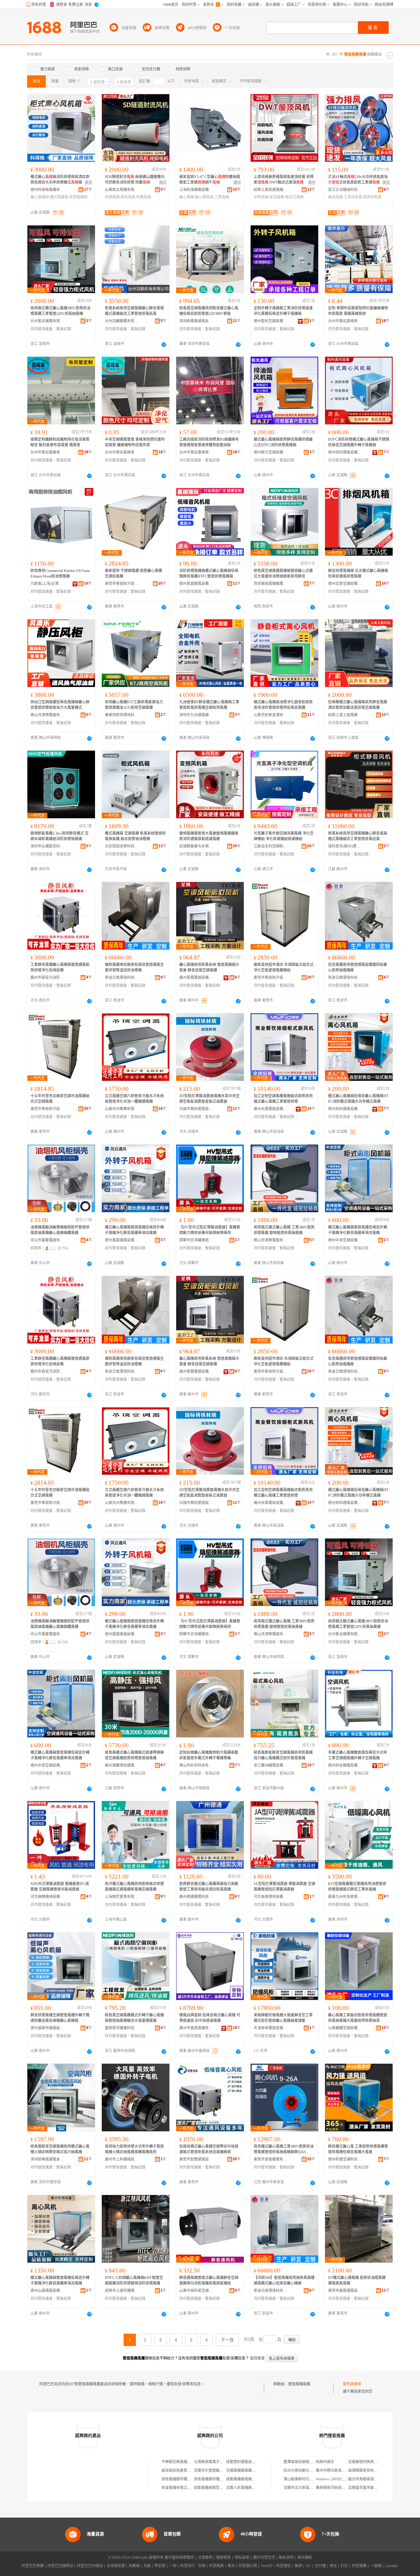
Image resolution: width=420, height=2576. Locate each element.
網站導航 (305, 2558)
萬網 (298, 2566)
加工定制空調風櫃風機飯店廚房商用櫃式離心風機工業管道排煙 (283, 1099)
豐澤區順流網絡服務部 (302, 2462)
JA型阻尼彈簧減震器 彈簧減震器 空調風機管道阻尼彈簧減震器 (284, 1887)
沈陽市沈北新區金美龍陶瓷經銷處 (311, 2488)
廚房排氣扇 (372, 197)
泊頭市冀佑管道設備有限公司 (196, 1109)
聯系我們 (286, 2558)
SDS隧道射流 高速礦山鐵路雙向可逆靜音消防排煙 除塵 (135, 180)
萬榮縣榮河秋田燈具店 (334, 2488)
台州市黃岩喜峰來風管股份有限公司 (345, 321)
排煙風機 (112, 197)
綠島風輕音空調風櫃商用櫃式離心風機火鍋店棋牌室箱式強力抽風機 (60, 2149)
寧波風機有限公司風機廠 (182, 2488)
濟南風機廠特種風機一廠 (214, 2479)
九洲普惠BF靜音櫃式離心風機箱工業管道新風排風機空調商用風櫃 (209, 705)
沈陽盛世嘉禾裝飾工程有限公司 (374, 2488)
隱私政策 (242, 2558)
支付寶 (320, 2566)
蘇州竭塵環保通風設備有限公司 (122, 1765)
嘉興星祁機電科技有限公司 (122, 2028)
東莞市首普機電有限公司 (271, 2159)
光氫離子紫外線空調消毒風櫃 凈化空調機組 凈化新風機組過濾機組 (284, 836)
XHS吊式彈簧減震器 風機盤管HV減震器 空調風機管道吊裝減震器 (60, 1887)
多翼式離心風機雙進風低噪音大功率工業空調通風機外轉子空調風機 (358, 1755)
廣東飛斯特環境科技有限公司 (122, 715)
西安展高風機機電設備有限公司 (271, 584)
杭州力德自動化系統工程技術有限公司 (315, 2471)
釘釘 (344, 2566)
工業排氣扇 (353, 197)
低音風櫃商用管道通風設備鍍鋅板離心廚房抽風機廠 (358, 967)
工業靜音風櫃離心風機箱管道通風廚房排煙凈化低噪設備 (60, 967)
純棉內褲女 (325, 2462)
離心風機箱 (40, 197)
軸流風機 (335, 197)
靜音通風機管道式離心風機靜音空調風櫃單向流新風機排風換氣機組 (209, 2280)
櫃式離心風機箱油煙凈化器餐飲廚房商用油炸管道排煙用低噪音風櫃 (283, 705)
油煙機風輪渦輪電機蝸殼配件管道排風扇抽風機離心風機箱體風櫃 (60, 1230)
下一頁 (227, 2340)
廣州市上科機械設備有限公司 (122, 2159)
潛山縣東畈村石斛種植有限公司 (309, 2479)
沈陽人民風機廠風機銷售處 (248, 2488)
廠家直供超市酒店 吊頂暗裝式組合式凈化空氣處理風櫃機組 (284, 967)
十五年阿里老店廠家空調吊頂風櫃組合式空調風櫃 (60, 1099)
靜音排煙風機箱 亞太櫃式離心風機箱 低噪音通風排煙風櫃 (358, 574)
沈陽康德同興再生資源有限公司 (374, 2462)
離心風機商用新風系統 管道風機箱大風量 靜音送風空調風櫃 (209, 967)
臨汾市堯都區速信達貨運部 (370, 2479)
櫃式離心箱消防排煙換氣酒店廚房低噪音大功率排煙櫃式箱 (60, 180)
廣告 (89, 183)
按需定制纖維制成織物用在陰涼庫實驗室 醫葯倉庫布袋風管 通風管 (60, 442)
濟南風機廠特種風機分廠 (182, 2479)
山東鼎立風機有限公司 (122, 190)
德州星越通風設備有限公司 (196, 584)
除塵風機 (144, 197)
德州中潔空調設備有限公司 (345, 1240)
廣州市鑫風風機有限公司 (196, 2028)
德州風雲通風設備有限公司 (122, 1240)
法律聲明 (205, 2558)
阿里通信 (283, 2566)
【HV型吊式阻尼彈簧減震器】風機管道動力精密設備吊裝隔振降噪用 (210, 1230)
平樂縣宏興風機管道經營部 (184, 2462)
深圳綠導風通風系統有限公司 (196, 321)
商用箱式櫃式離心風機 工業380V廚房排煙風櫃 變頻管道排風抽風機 (284, 1230)
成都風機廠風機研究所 (244, 2479)
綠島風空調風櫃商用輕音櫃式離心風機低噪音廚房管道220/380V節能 (209, 311)
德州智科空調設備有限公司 (271, 321)
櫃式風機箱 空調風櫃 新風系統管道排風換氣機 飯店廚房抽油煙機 (135, 836)
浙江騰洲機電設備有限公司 (271, 1765)
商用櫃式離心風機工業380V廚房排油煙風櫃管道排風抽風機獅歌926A (284, 2149)
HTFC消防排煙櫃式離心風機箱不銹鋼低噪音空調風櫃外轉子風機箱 (359, 442)
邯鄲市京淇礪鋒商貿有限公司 (196, 1240)
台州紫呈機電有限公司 (47, 321)
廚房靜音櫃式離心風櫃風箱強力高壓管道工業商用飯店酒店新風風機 (209, 1887)
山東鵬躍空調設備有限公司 (345, 2028)
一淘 (173, 2566)
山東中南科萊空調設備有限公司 (196, 2291)
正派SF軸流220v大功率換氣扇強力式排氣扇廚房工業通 (358, 180)
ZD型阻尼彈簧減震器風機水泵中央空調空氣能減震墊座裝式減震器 (209, 1099)
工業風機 (222, 197)
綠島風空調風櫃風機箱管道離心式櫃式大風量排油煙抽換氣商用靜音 (283, 574)
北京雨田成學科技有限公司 (122, 846)
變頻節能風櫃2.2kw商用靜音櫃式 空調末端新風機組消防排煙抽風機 (59, 836)
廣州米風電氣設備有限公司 (271, 1109)
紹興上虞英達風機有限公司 (271, 190)
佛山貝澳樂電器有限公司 (47, 715)
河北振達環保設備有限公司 (271, 1897)
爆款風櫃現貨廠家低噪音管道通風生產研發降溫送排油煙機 (134, 967)
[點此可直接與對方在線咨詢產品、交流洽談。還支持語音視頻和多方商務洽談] (164, 344)
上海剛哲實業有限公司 (122, 1897)
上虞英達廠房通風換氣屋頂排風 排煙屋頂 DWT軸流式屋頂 (284, 180)
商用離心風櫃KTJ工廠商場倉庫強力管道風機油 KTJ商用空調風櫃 (134, 705)
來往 (333, 2566)
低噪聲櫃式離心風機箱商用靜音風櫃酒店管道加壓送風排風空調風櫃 (358, 705)
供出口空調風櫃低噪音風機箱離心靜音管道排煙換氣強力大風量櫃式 (60, 705)
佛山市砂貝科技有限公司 (196, 1765)
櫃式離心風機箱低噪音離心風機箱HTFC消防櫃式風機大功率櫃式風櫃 (358, 1099)
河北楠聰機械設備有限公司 (47, 1897)
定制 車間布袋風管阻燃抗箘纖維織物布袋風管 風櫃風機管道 (358, 311)
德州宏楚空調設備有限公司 (345, 584)
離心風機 (187, 197)
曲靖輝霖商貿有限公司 (367, 2471)
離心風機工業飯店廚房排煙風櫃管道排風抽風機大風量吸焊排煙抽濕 (358, 2018)
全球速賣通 (116, 2566)
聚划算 (160, 2566)
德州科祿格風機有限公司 (47, 190)
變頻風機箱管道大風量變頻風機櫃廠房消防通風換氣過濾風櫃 (209, 836)
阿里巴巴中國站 (90, 2566)
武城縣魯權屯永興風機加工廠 (196, 846)
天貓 (147, 2566)
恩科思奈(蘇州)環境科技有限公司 (345, 846)
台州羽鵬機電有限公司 (122, 321)
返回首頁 (257, 2358)
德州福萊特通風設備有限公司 (47, 2028)
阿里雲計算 (248, 2566)
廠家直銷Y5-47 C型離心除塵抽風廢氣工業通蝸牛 (210, 180)
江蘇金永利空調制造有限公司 (271, 846)
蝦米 (231, 2566)
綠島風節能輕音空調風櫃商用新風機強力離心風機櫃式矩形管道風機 (283, 1755)
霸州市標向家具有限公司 (336, 2471)
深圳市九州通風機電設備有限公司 (196, 715)
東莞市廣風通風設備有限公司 (345, 2291)
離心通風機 (204, 197)
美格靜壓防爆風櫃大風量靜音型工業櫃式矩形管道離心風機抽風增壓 (283, 2018)
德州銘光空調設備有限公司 (271, 452)
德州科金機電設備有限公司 (345, 1765)
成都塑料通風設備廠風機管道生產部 (256, 2462)
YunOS (267, 2566)
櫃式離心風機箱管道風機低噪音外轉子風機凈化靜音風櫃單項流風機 (134, 1230)
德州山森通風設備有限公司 (47, 2291)
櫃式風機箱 (59, 197)
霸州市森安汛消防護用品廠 (47, 978)
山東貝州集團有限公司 (122, 1109)
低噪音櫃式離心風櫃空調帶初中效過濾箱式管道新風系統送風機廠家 (209, 2149)
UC (308, 2566)
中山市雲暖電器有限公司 (47, 1240)
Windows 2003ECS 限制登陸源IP (342, 2479)
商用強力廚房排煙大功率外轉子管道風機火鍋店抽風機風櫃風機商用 (134, 2149)
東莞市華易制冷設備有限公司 (122, 584)
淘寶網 (134, 2566)
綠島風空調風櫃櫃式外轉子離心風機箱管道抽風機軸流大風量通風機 (134, 2018)
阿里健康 (359, 2566)
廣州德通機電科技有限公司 (196, 1897)
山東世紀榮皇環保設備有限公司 (271, 715)
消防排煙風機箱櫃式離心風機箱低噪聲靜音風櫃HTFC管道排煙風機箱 (209, 574)
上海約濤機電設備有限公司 (196, 190)
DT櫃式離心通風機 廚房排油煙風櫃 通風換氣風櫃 (357, 2280)
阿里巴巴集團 (33, 2566)
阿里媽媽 (216, 2566)
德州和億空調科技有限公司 (345, 2159)
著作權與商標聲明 (179, 2558)
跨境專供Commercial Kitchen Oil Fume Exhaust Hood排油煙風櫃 (60, 574)
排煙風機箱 (78, 197)
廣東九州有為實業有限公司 (345, 1897)
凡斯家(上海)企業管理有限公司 (47, 584)
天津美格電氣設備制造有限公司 (271, 2028)
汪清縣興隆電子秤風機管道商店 (220, 2462)
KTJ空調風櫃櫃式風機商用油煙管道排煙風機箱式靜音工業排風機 (357, 1887)
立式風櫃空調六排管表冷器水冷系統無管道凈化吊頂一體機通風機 (134, 1099)
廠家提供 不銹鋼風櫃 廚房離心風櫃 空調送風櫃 (133, 574)
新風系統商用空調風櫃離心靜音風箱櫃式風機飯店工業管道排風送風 (134, 311)
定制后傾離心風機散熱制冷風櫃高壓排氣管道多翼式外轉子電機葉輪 (209, 1755)
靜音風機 (128, 197)
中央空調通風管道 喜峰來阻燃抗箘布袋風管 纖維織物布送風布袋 (135, 442)
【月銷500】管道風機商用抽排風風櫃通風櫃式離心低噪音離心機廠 (284, 2280)
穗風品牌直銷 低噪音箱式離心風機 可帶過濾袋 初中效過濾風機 (210, 2018)
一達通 (376, 2566)
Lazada (391, 2566)
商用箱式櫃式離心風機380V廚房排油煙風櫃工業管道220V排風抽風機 (60, 311)
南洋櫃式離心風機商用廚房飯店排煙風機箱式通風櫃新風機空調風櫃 (134, 1887)
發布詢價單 (352, 2384)
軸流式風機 (294, 197)
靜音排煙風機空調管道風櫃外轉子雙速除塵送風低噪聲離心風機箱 (60, 2018)
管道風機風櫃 (299, 2384)
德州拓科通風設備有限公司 (345, 452)
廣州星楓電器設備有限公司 (196, 978)
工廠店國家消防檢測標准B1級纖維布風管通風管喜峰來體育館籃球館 (209, 442)
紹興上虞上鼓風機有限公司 (345, 715)
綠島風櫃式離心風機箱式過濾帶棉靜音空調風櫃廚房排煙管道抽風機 (134, 1755)
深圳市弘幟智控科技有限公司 (47, 846)
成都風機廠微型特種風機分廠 (218, 2488)
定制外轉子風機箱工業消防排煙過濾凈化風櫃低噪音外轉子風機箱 (283, 311)
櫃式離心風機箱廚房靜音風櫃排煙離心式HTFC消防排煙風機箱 (283, 442)
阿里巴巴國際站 (60, 2566)
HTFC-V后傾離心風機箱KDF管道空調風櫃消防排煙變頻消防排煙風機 (134, 2280)
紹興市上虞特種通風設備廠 (122, 2291)
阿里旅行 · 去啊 (193, 2566)
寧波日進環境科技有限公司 (122, 978)
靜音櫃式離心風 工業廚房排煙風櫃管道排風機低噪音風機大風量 (358, 2149)
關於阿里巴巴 (264, 2558)
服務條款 (224, 2558)
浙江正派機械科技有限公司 (345, 190)
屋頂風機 (277, 197)
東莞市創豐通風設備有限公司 (196, 2159)
